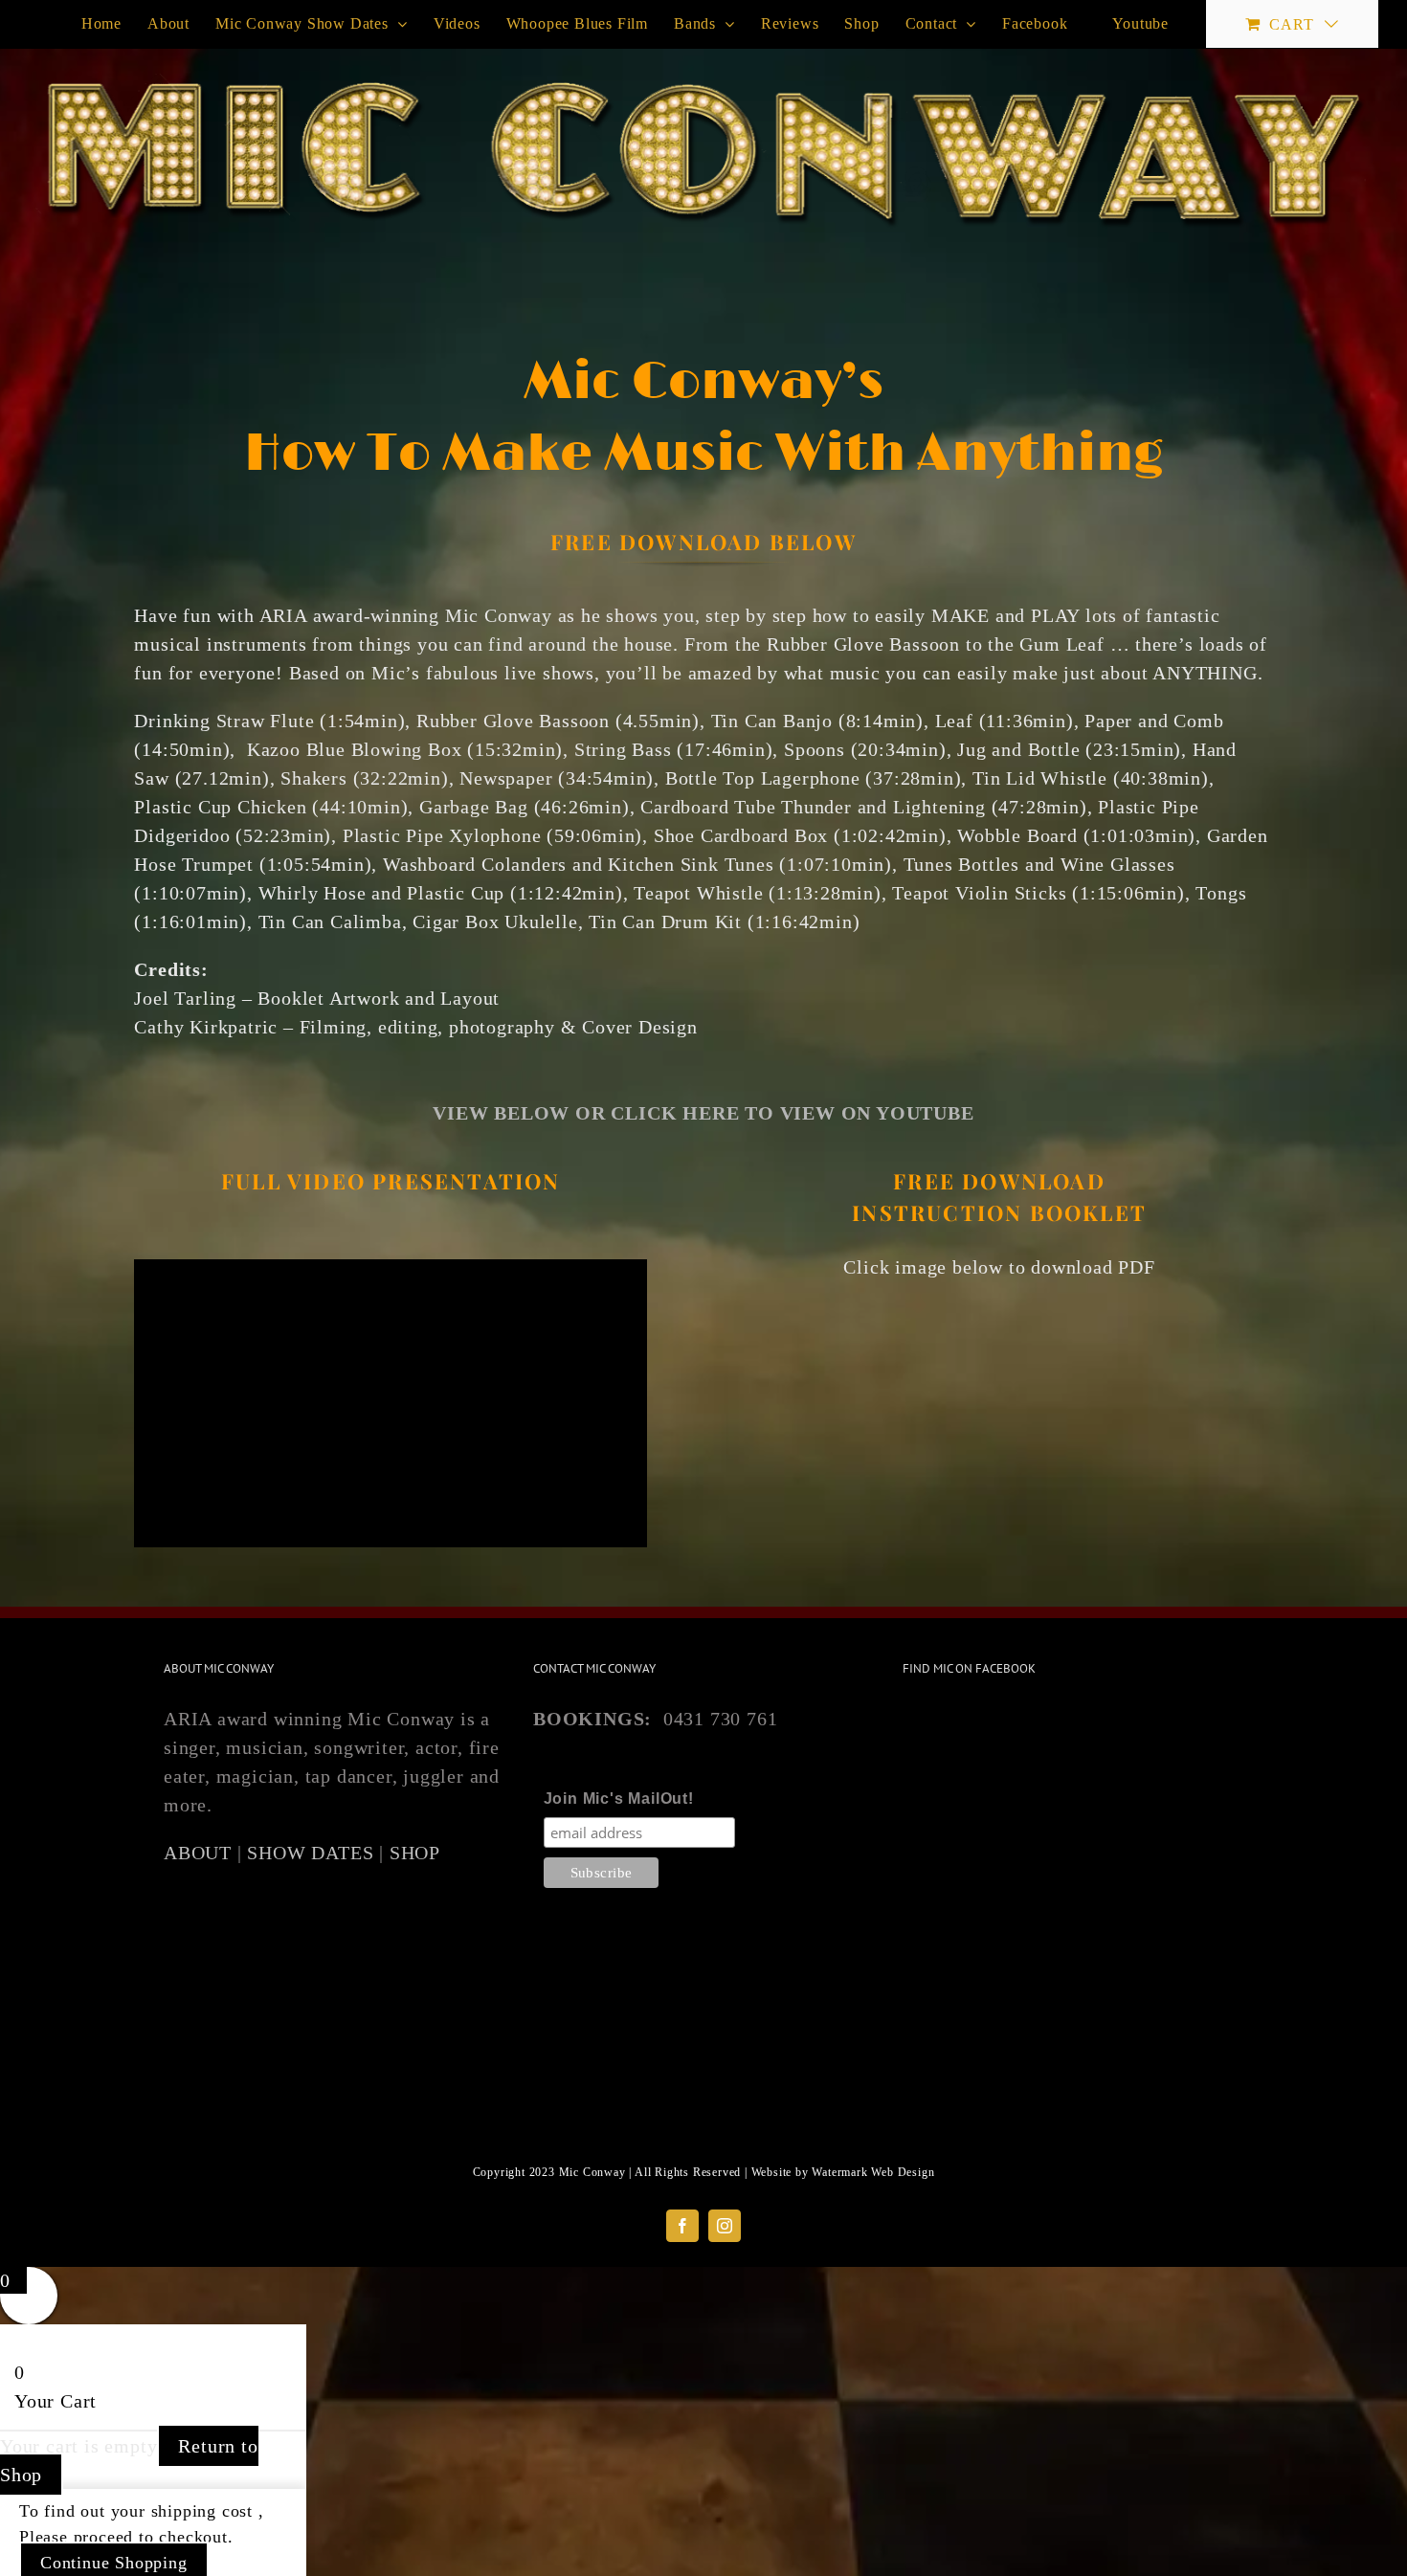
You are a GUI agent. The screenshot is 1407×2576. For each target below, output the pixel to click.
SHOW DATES (310, 1853)
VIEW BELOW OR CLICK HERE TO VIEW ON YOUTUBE (703, 1113)
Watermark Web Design (873, 2172)
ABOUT (198, 1853)
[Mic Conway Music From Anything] (1000, 1310)
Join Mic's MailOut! (619, 1799)
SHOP (415, 1853)
